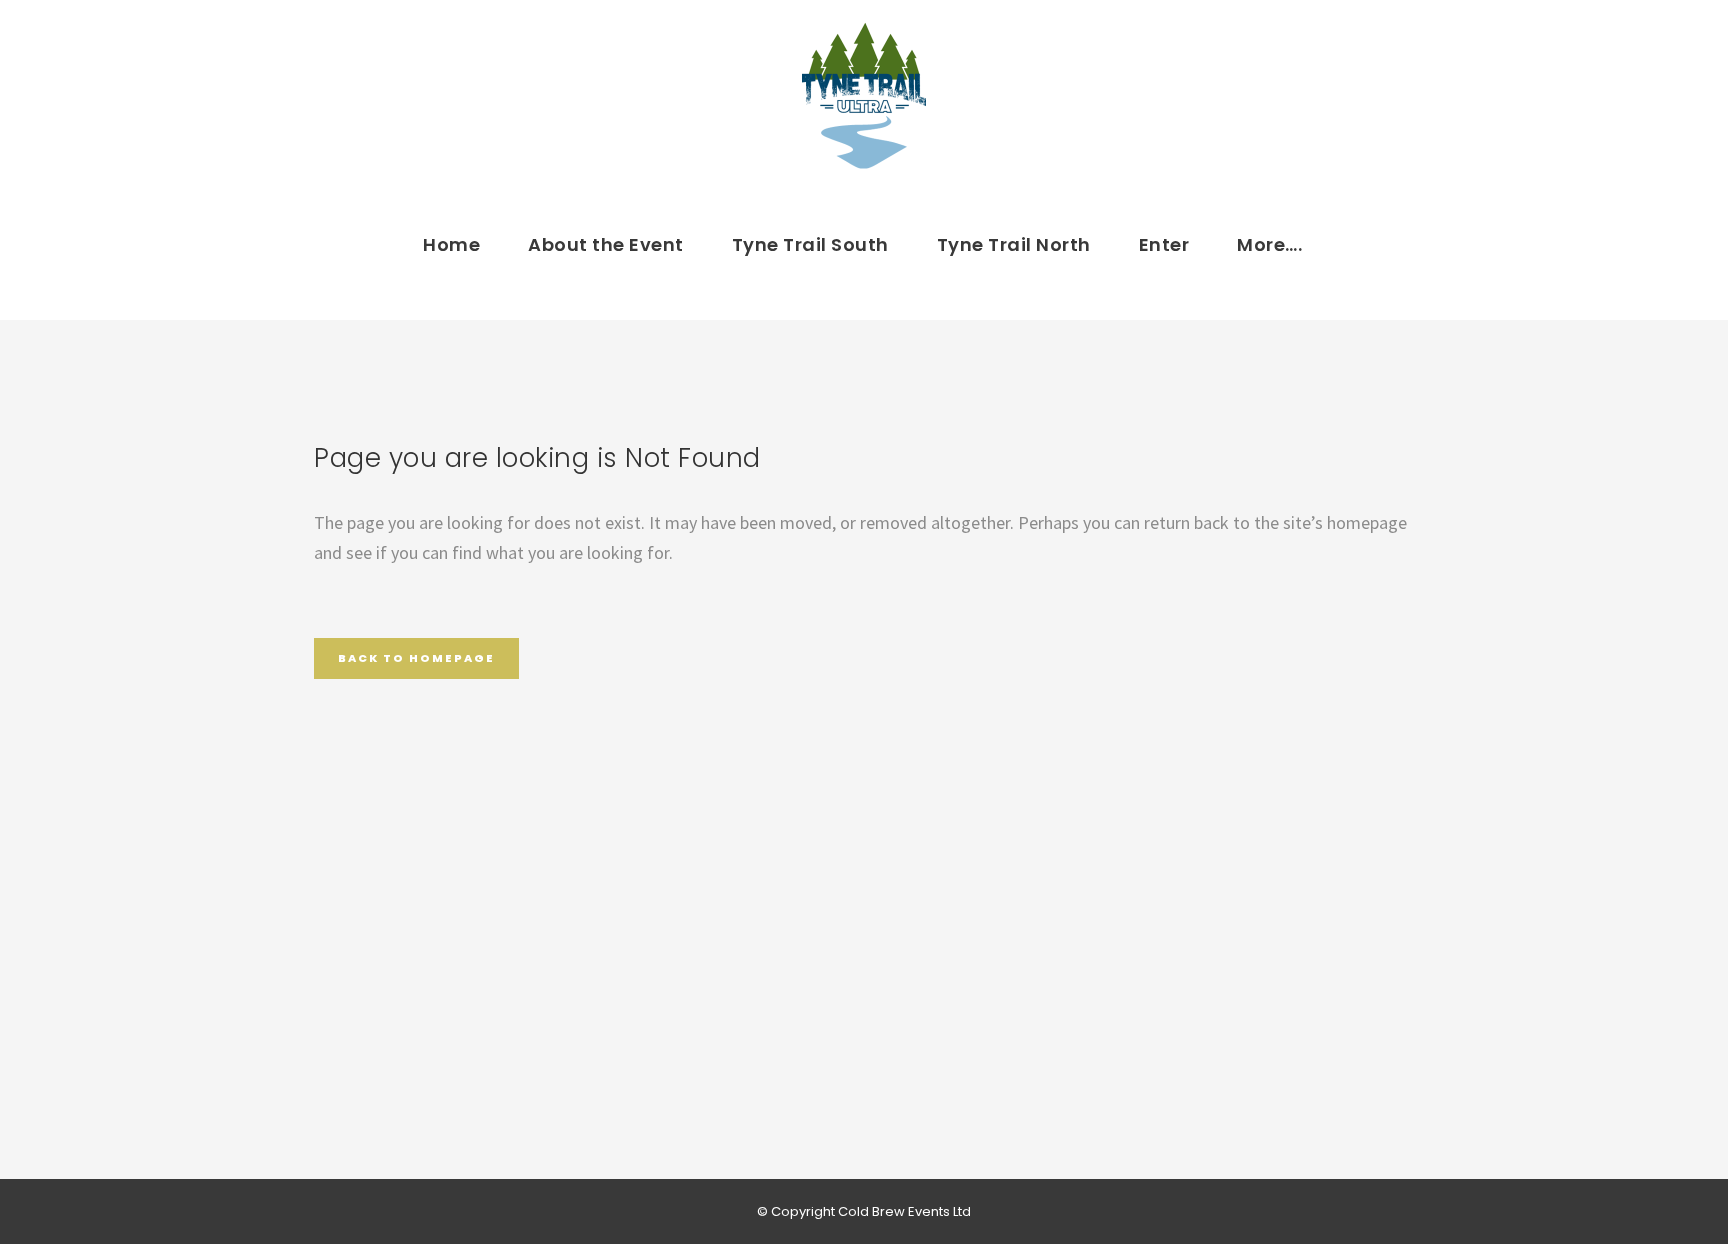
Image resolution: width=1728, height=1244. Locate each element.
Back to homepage (416, 658)
